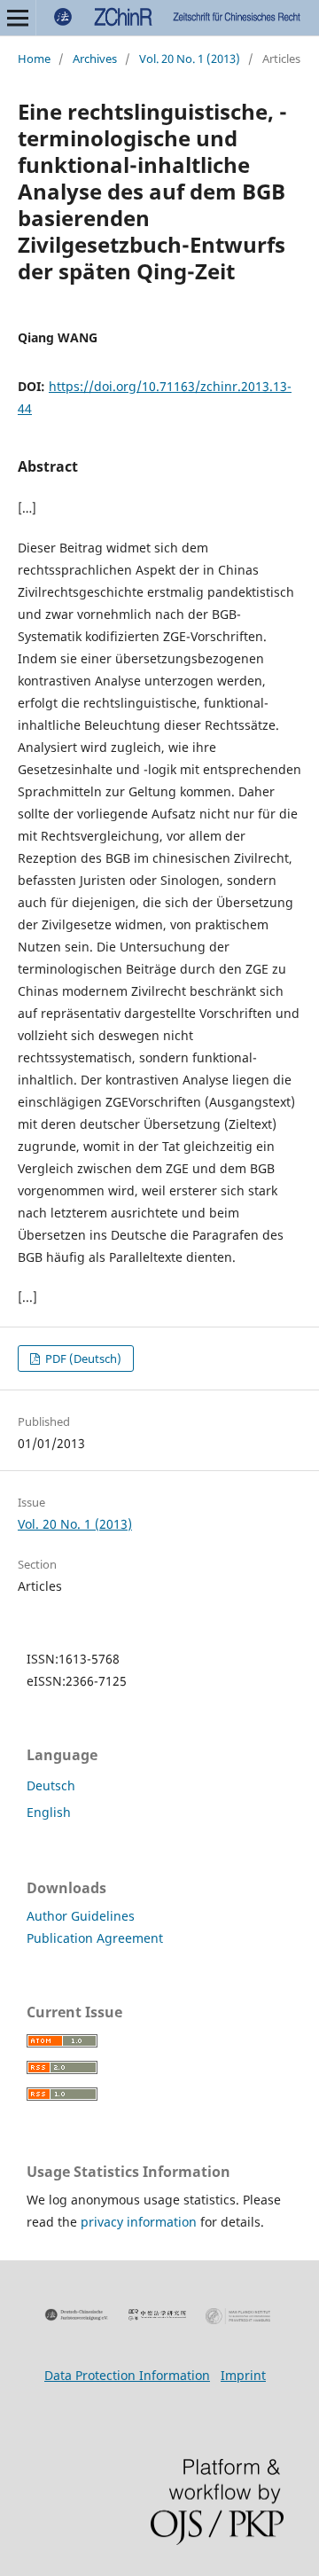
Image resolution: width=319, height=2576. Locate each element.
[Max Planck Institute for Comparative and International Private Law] (238, 2316)
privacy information (139, 2222)
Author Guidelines (81, 1916)
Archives (95, 59)
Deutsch (51, 1785)
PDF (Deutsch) (82, 1358)
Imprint (243, 2375)
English (49, 1812)
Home (34, 59)
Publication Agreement (95, 1938)
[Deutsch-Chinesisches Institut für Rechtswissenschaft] (157, 2315)
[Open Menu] (18, 18)
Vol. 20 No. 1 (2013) (190, 59)
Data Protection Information (127, 2375)
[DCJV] (77, 2315)
